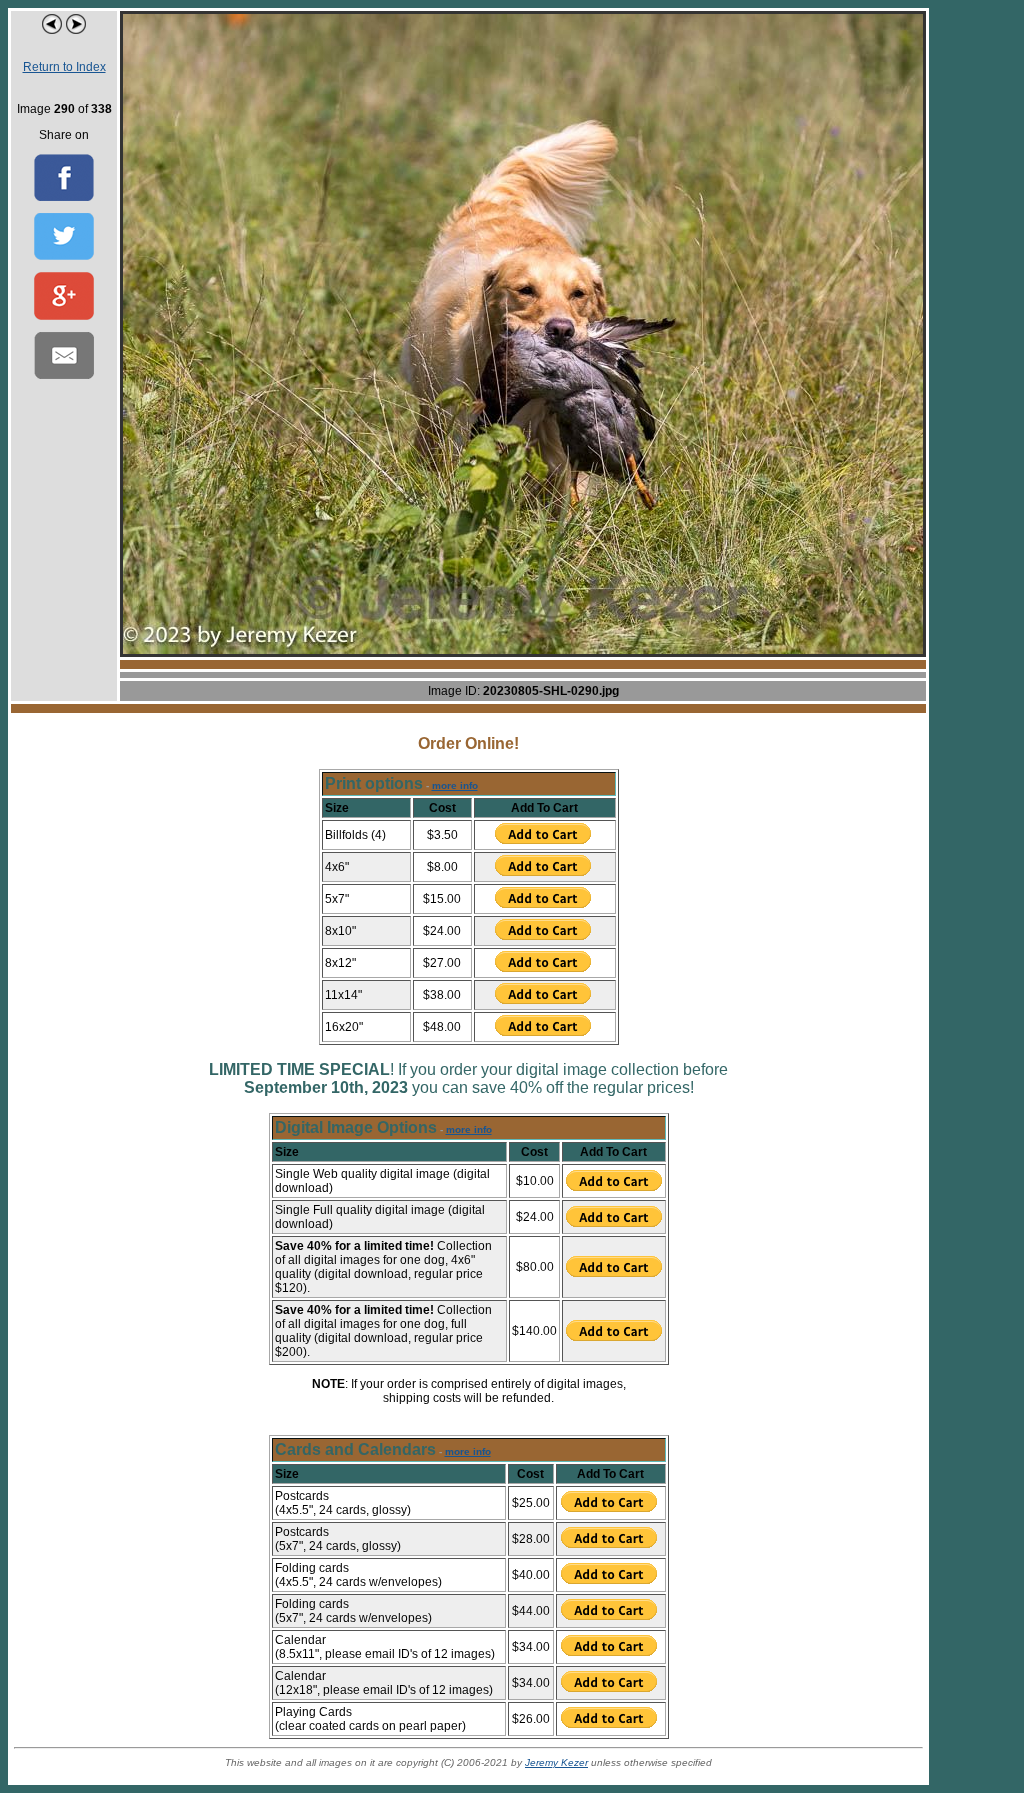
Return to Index (64, 67)
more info (455, 785)
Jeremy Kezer (556, 1762)
